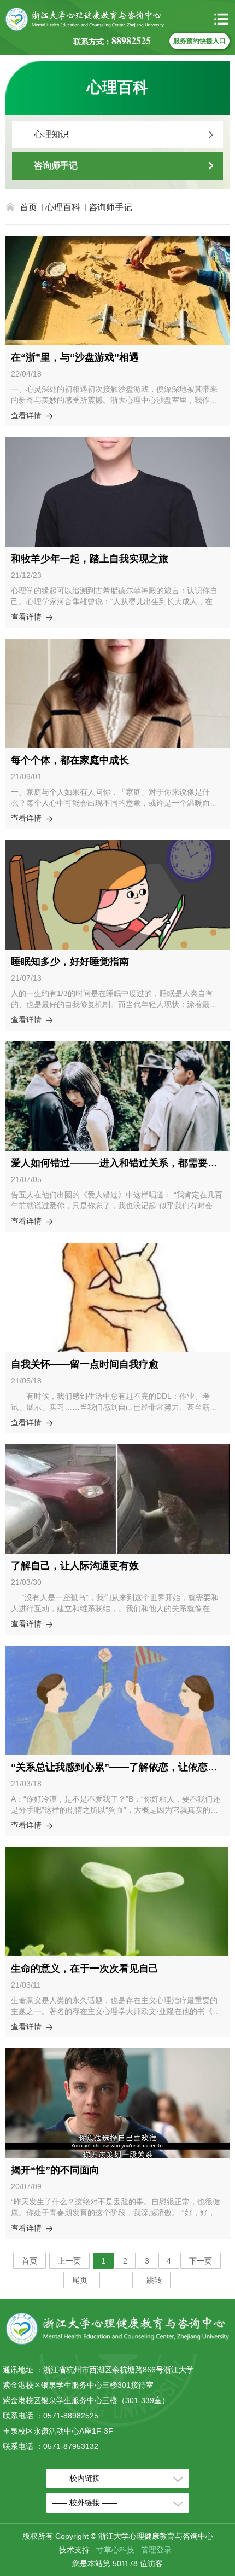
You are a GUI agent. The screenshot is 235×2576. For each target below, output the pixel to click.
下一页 (201, 2261)
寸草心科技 (115, 2550)
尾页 (80, 2280)
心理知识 (51, 134)
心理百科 (63, 207)
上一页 (69, 2261)
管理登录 (156, 2550)
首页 (28, 207)
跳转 (154, 2280)
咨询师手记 (56, 166)
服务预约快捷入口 (199, 41)
